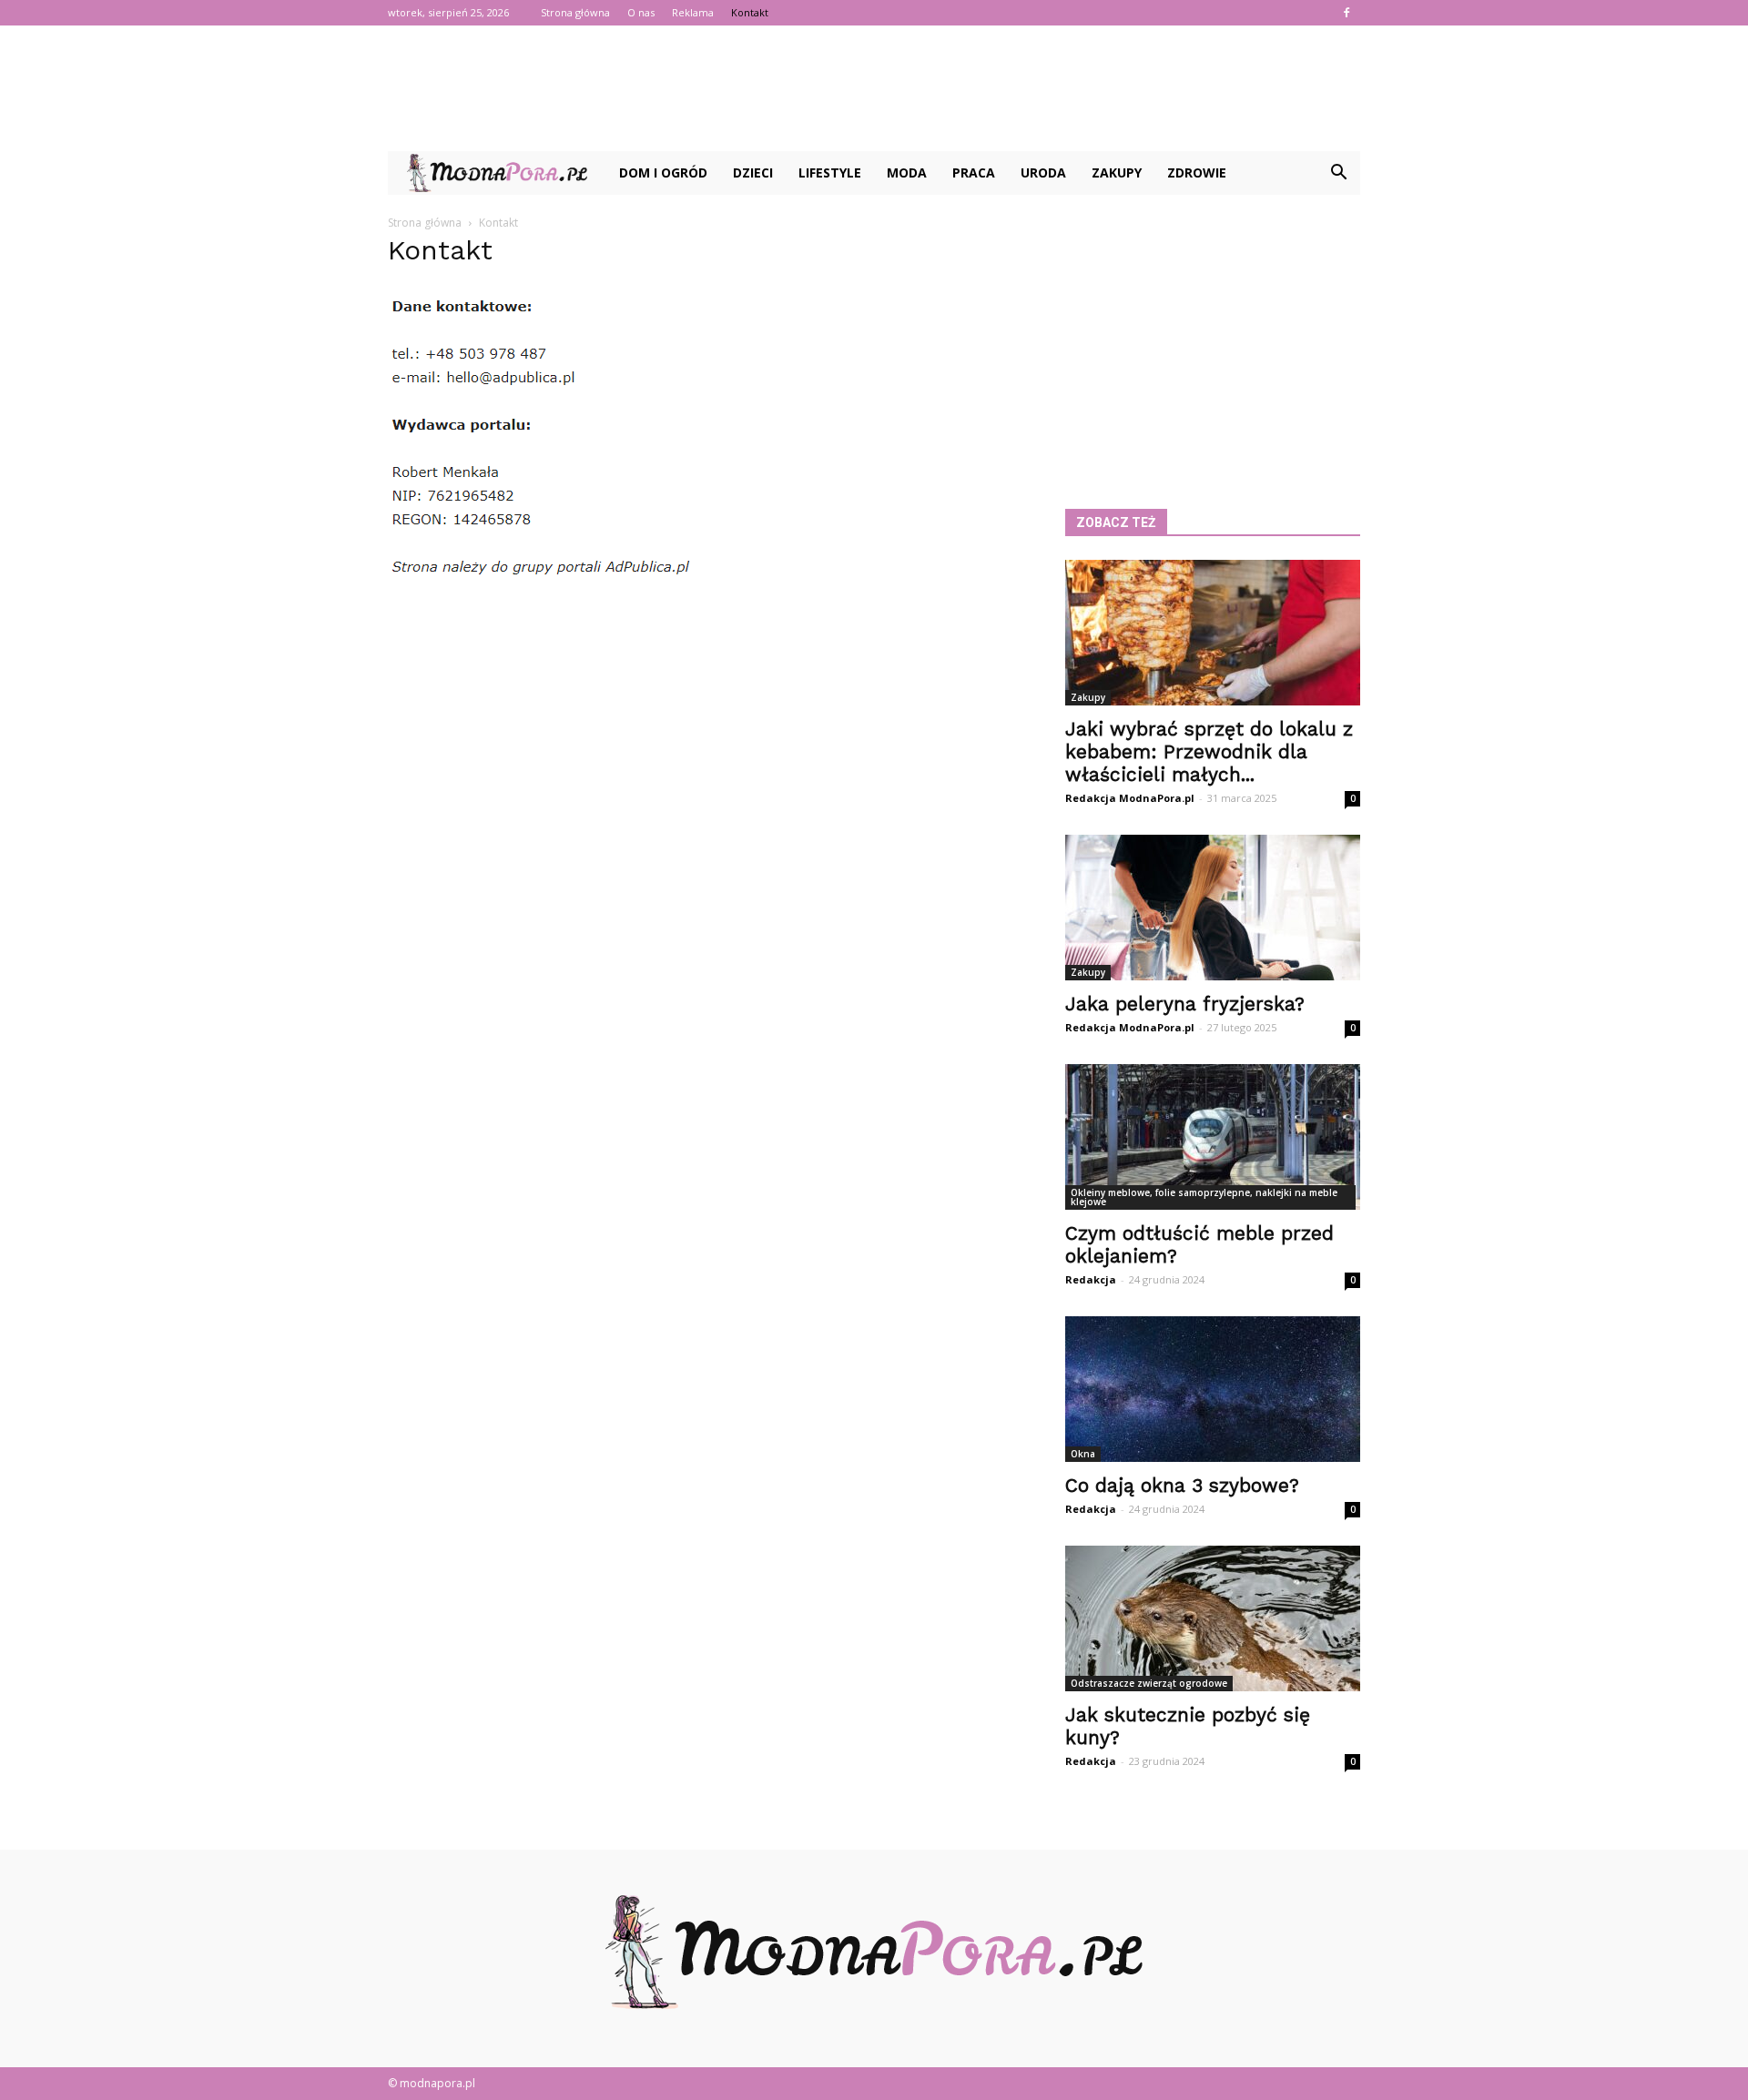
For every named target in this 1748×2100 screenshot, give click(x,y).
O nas (641, 12)
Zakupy (1117, 172)
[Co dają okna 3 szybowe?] (1213, 1389)
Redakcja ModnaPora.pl (1130, 798)
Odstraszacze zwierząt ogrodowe (1149, 1683)
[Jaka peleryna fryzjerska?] (1213, 908)
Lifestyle (830, 172)
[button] (1338, 173)
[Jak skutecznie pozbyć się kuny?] (1213, 1618)
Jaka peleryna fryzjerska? (1185, 1004)
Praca (974, 172)
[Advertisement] (874, 88)
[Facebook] (1347, 13)
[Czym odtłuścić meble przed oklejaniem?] (1213, 1137)
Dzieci (753, 172)
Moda (907, 172)
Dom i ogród (663, 172)
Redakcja (1091, 1279)
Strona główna (575, 12)
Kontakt (750, 12)
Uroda (1043, 172)
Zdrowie (1197, 172)
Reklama (693, 12)
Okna (1083, 1454)
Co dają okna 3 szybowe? (1182, 1485)
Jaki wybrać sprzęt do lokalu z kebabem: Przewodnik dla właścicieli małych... (1209, 751)
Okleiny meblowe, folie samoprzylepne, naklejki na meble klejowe (1204, 1197)
